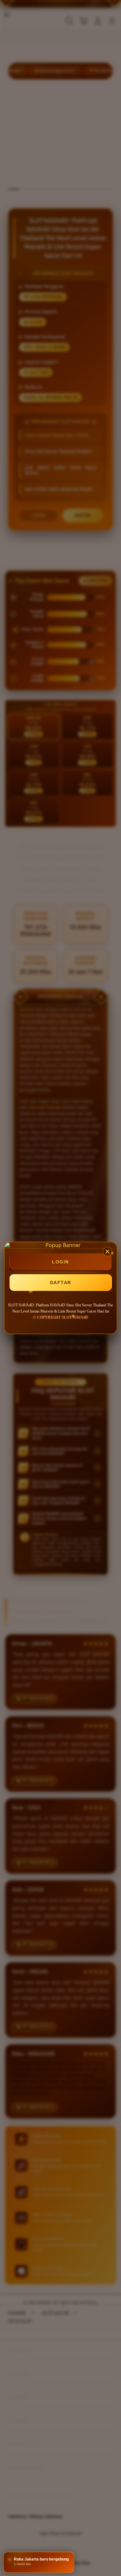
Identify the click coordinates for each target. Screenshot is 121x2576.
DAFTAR (61, 1283)
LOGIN (60, 1262)
